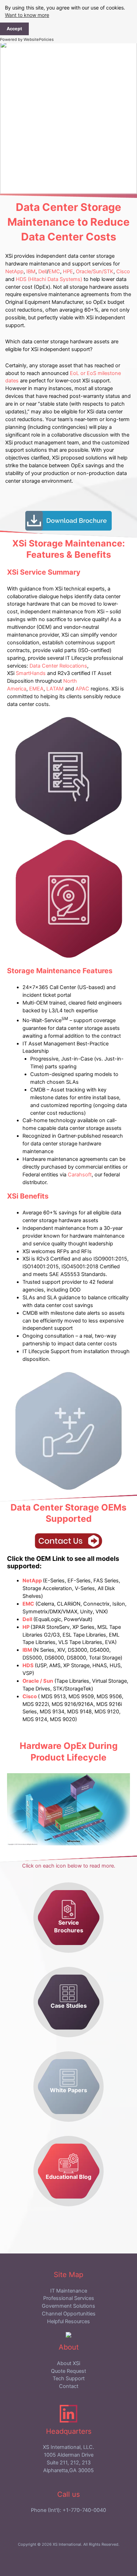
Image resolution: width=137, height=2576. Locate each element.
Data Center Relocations (58, 666)
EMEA (36, 689)
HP (27, 1627)
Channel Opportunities (69, 2314)
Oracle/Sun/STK (95, 271)
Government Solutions (68, 2306)
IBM (31, 271)
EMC (54, 271)
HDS (29, 1665)
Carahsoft (80, 1175)
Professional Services (69, 2298)
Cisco (123, 271)
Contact (69, 2386)
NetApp (14, 271)
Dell (43, 271)
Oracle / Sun (38, 1681)
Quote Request (68, 2371)
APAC (82, 689)
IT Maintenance (69, 2291)
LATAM (55, 689)
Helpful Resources (68, 2321)
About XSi (68, 2363)
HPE (68, 271)
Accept (14, 29)
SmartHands (31, 673)
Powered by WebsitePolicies (27, 39)
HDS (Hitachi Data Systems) (49, 279)
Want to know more (27, 15)
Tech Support (69, 2378)
